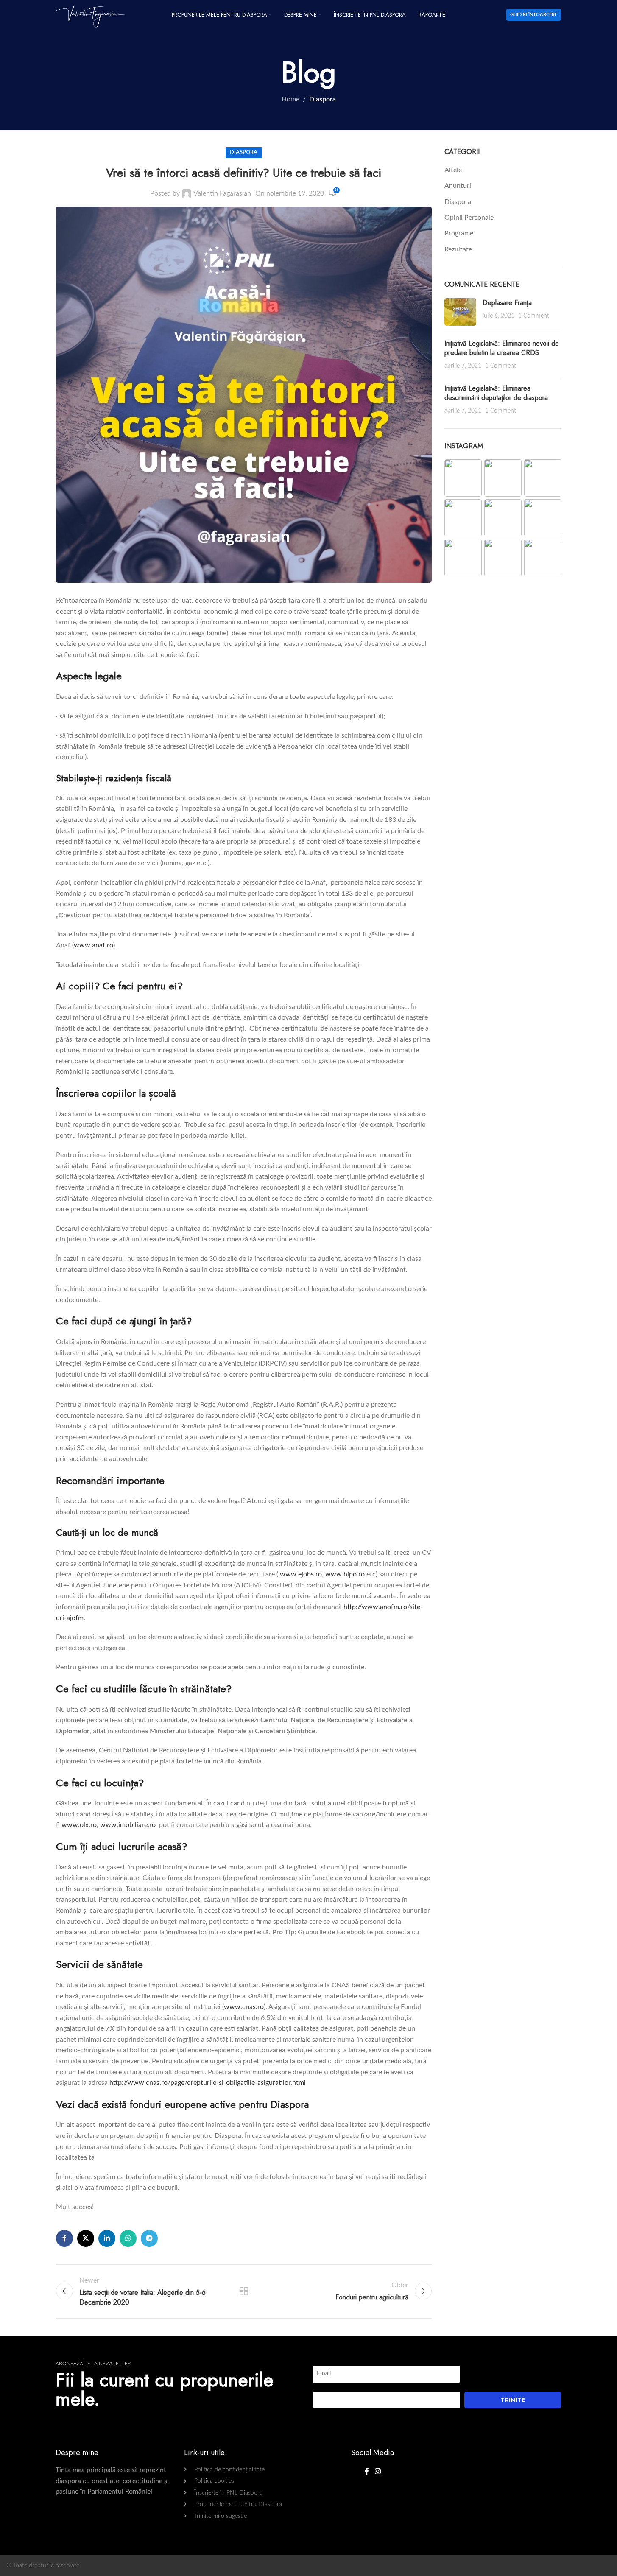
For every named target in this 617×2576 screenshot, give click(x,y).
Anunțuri (458, 186)
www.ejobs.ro (301, 1574)
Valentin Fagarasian (222, 193)
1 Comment (534, 316)
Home (290, 99)
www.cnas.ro (244, 2007)
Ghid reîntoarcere (534, 15)
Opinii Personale (469, 218)
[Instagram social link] (378, 2471)
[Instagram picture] (463, 478)
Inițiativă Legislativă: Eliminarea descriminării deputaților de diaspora (496, 393)
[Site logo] (91, 14)
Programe (459, 233)
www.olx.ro (79, 1825)
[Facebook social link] (64, 2238)
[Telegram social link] (149, 2238)
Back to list (244, 2291)
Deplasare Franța (507, 303)
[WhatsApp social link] (128, 2238)
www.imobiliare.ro (128, 1825)
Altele (453, 170)
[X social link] (86, 2238)
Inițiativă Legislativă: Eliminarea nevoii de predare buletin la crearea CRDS (502, 348)
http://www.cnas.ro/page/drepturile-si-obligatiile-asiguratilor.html (208, 2083)
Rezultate (458, 249)
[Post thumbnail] (460, 312)
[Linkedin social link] (107, 2238)
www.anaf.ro (94, 945)
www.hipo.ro (345, 1574)
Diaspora (322, 99)
